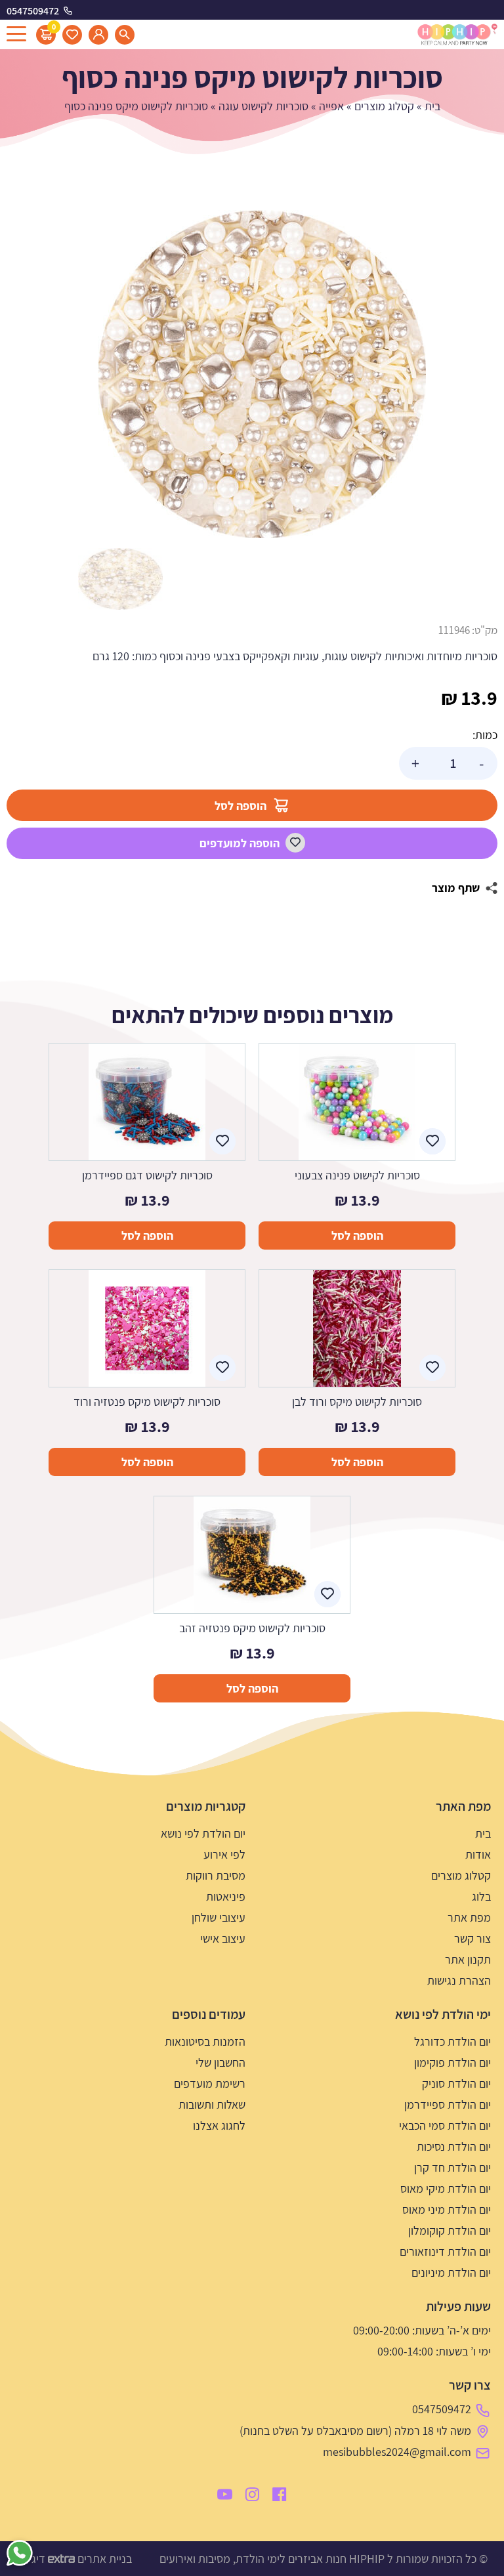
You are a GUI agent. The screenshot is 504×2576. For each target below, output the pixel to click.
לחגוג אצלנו (219, 2125)
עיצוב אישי (223, 1938)
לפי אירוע (224, 1854)
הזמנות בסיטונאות (205, 2041)
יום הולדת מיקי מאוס (446, 2188)
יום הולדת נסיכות (454, 2146)
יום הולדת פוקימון (452, 2062)
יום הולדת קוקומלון (450, 2230)
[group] (262, 374)
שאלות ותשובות (212, 2104)
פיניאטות (226, 1896)
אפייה (331, 106)
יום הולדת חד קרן (452, 2167)
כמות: (485, 735)
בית (432, 106)
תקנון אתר (468, 1959)
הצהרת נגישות (459, 1980)
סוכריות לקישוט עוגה (263, 106)
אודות (478, 1854)
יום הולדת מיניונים (451, 2272)
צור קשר (472, 1938)
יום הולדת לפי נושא (203, 1833)
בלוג (481, 1896)
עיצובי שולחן (219, 1917)
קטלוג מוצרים (384, 106)
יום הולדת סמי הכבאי (445, 2125)
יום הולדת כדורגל (452, 2041)
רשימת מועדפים (210, 2083)
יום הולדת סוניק (456, 2083)
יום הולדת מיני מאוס (447, 2209)
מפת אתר (469, 1917)
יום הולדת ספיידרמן (448, 2104)
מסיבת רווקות (216, 1875)
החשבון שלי (220, 2062)
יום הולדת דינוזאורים (445, 2251)
